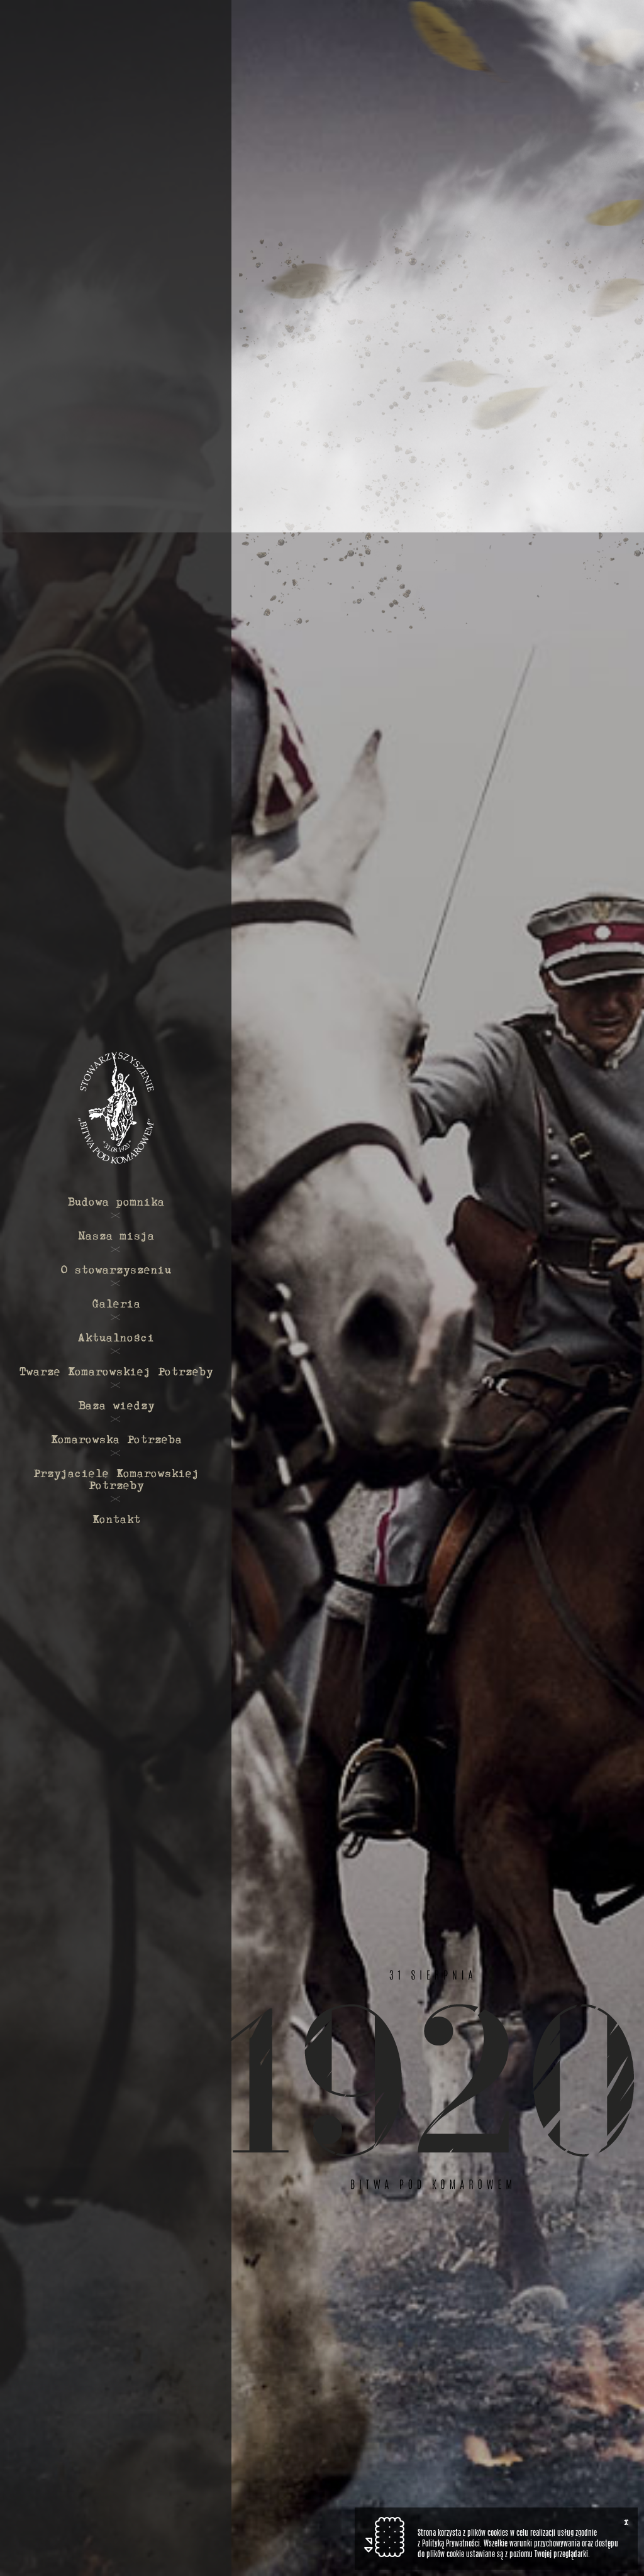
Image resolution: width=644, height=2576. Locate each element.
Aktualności (116, 1337)
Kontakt (116, 1518)
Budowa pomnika (116, 1201)
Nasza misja (116, 1235)
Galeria (116, 1303)
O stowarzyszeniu (116, 1269)
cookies (498, 2533)
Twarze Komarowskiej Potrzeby (116, 1371)
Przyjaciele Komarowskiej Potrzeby (116, 1478)
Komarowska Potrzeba (116, 1439)
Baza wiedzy (116, 1405)
